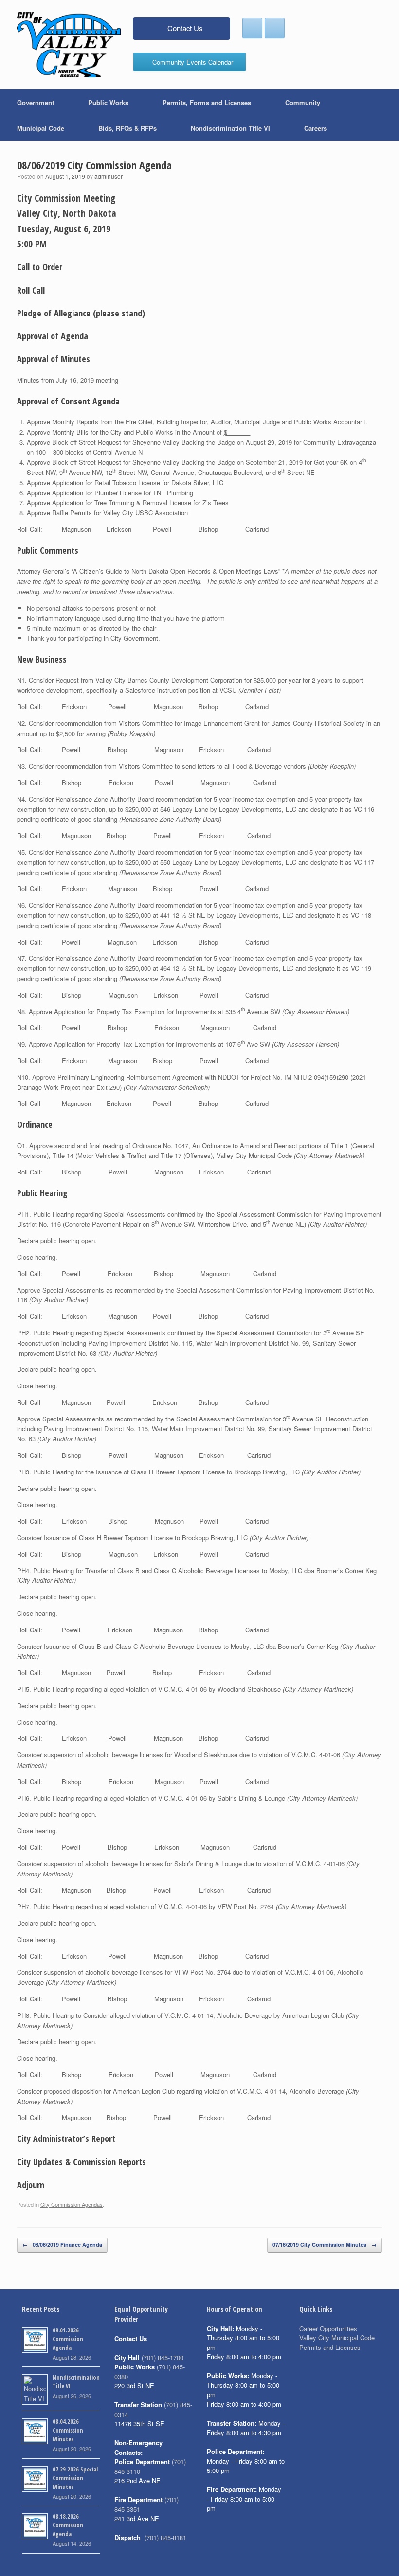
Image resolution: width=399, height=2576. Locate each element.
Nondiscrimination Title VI (230, 128)
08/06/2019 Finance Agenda (62, 2245)
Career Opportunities (328, 2328)
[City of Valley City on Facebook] (252, 28)
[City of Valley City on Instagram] (275, 28)
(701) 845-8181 (165, 2537)
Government (36, 102)
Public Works (108, 102)
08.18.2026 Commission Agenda (68, 2525)
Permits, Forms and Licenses (207, 102)
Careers (316, 128)
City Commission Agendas (72, 2204)
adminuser (109, 176)
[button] (385, 115)
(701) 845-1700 (163, 2357)
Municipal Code (41, 128)
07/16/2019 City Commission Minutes (325, 2245)
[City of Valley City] (69, 45)
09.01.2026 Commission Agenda (68, 2339)
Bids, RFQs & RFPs (127, 128)
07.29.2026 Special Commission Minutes (75, 2478)
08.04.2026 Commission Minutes (68, 2430)
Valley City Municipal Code (337, 2338)
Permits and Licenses (330, 2347)
